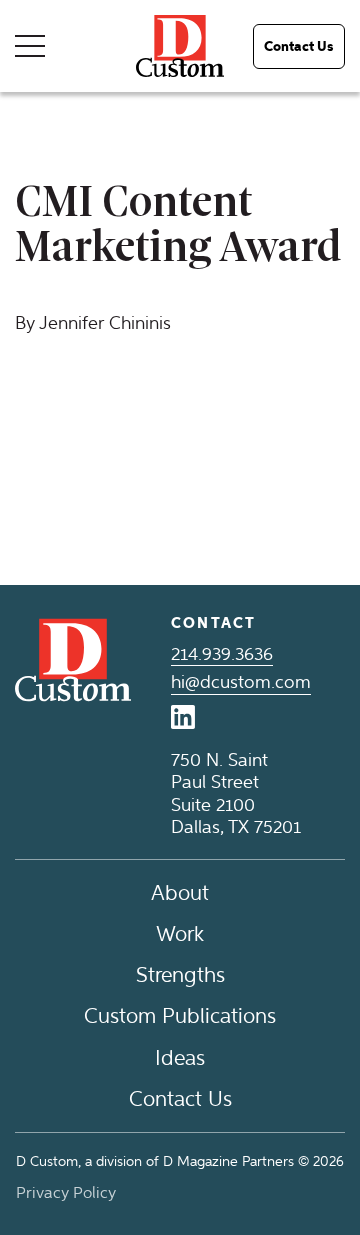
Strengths (180, 974)
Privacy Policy (66, 1192)
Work (180, 933)
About (180, 892)
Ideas (180, 1057)
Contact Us (180, 1098)
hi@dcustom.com (241, 682)
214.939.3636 (222, 654)
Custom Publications (180, 1015)
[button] (299, 46)
